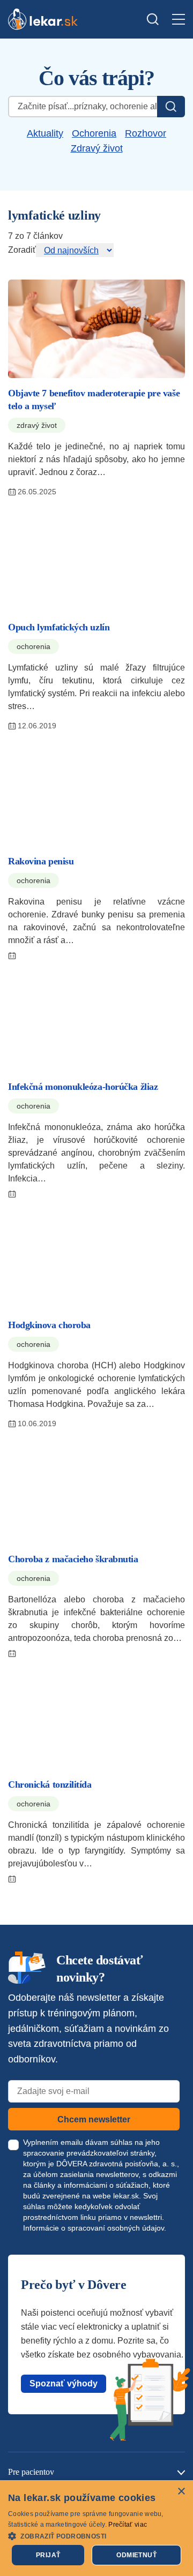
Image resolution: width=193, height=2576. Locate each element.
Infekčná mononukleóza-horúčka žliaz (83, 1087)
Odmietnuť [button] (136, 2555)
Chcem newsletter (94, 2119)
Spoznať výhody (64, 2383)
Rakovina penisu (41, 861)
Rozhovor (146, 133)
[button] (96, 2536)
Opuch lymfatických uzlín (59, 627)
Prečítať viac (128, 2525)
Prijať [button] (48, 2555)
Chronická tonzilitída (50, 1784)
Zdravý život (97, 148)
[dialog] (96, 2528)
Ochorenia (94, 133)
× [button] (181, 2492)
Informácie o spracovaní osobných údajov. (95, 2228)
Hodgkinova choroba (49, 1325)
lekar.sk (126, 2196)
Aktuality (45, 133)
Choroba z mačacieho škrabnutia (73, 1559)
